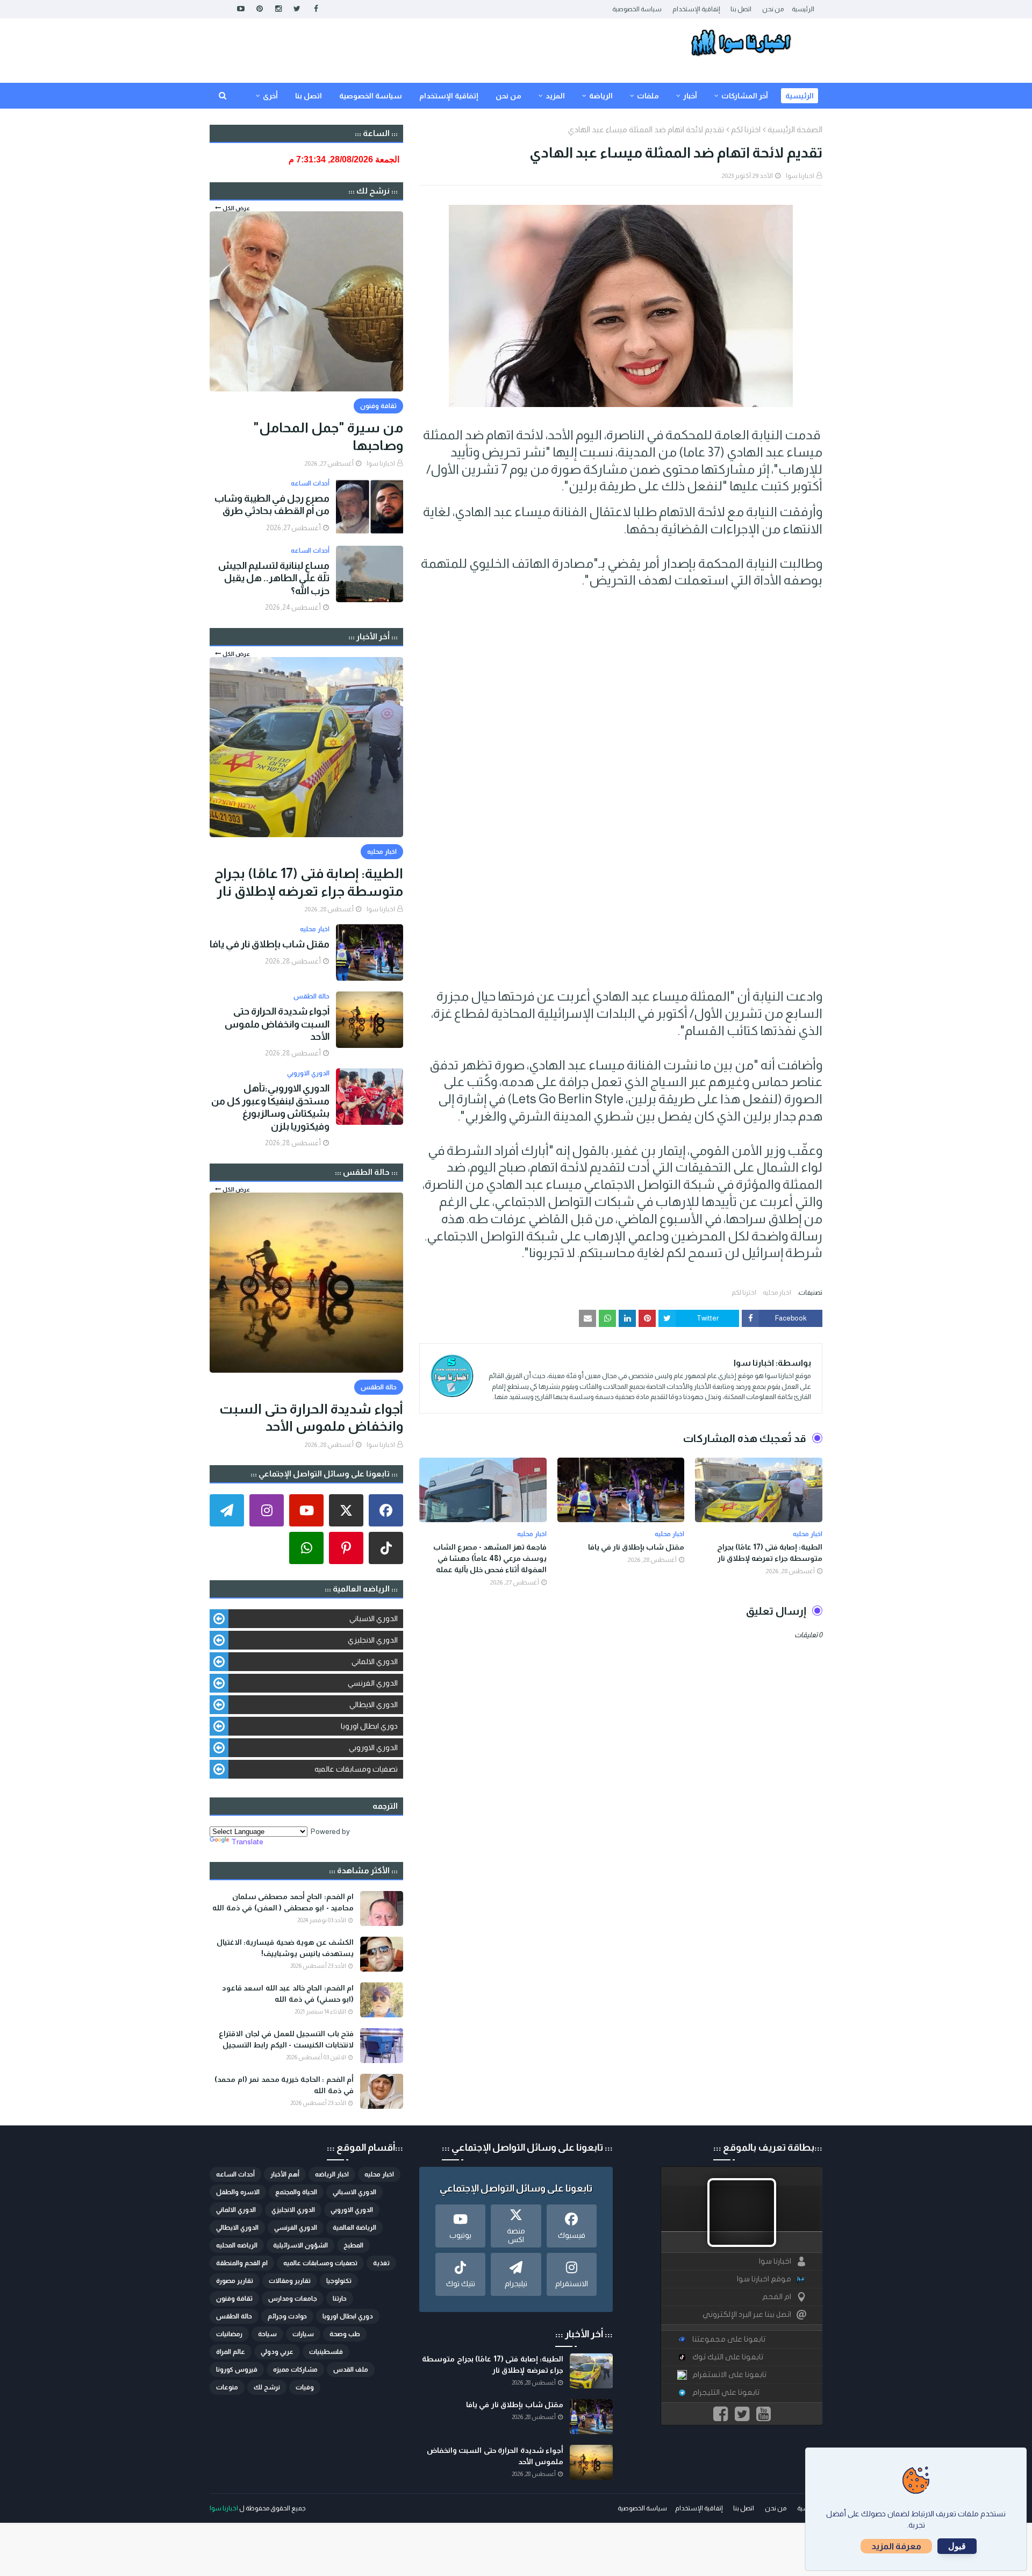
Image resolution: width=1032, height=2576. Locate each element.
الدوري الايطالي (374, 1704)
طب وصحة (345, 2334)
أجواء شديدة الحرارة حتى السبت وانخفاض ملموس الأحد (277, 1024)
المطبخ (353, 2245)
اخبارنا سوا (800, 176)
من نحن (773, 9)
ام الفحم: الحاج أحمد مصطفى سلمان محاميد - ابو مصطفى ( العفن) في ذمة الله (283, 1902)
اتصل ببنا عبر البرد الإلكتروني (747, 2314)
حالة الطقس (234, 2316)
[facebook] (316, 9)
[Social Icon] (386, 1510)
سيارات (303, 2334)
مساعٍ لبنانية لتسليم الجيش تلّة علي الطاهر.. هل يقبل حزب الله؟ (274, 578)
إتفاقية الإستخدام (696, 9)
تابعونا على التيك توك (728, 2357)
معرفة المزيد (896, 2546)
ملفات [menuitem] (648, 96)
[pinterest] (259, 9)
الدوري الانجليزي (373, 1640)
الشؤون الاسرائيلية (300, 2245)
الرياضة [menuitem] (601, 96)
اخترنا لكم (746, 129)
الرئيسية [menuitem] (800, 96)
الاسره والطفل (238, 2192)
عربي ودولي (277, 2352)
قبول (957, 2546)
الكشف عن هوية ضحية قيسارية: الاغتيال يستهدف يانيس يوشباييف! (285, 1948)
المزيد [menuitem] (555, 96)
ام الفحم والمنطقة (242, 2263)
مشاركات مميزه (295, 2370)
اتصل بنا (741, 9)
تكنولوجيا (339, 2281)
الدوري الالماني (375, 1661)
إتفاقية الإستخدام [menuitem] (449, 96)
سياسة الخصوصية (637, 9)
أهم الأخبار (285, 2174)
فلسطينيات (326, 2352)
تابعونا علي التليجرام (726, 2392)
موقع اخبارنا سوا (764, 2279)
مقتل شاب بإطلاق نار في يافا (636, 1547)
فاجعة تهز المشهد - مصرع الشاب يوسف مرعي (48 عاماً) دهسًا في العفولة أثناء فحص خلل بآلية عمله (490, 1558)
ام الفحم (777, 2297)
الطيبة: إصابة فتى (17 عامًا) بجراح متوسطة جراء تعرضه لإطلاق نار (770, 1553)
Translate (247, 1842)
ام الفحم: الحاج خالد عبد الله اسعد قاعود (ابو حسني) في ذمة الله (288, 1993)
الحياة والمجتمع (296, 2192)
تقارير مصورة (235, 2281)
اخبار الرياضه (332, 2174)
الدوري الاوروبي (373, 1747)
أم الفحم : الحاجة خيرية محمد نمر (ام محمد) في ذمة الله (284, 2085)
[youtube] (241, 9)
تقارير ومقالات (290, 2281)
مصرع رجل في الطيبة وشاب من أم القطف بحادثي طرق (272, 505)
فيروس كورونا (237, 2370)
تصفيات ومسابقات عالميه (356, 1769)
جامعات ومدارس (293, 2299)
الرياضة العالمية (354, 2228)
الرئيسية (803, 9)
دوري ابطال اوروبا (369, 1726)
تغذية (381, 2263)
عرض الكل (236, 208)
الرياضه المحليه (237, 2245)
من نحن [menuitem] (508, 96)
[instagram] (278, 9)
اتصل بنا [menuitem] (309, 96)
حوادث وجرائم (287, 2316)
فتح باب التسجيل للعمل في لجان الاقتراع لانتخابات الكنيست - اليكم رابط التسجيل (286, 2039)
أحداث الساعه (235, 2174)
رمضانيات (229, 2334)
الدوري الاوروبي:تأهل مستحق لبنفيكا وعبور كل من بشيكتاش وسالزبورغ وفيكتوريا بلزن (270, 1107)
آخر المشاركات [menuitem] (745, 96)
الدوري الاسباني (374, 1618)
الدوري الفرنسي (373, 1683)
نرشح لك (267, 2387)
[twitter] (297, 9)
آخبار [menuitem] (690, 96)
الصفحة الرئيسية (795, 129)
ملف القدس (351, 2370)
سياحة (267, 2334)
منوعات (227, 2387)
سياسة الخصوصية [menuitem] (371, 96)
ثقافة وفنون (234, 2299)
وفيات (305, 2387)
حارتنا (340, 2299)
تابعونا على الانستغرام (729, 2375)
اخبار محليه (777, 1293)
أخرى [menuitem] (270, 96)
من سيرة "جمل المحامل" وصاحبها (328, 436)
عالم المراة (231, 2352)
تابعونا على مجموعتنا (729, 2339)
